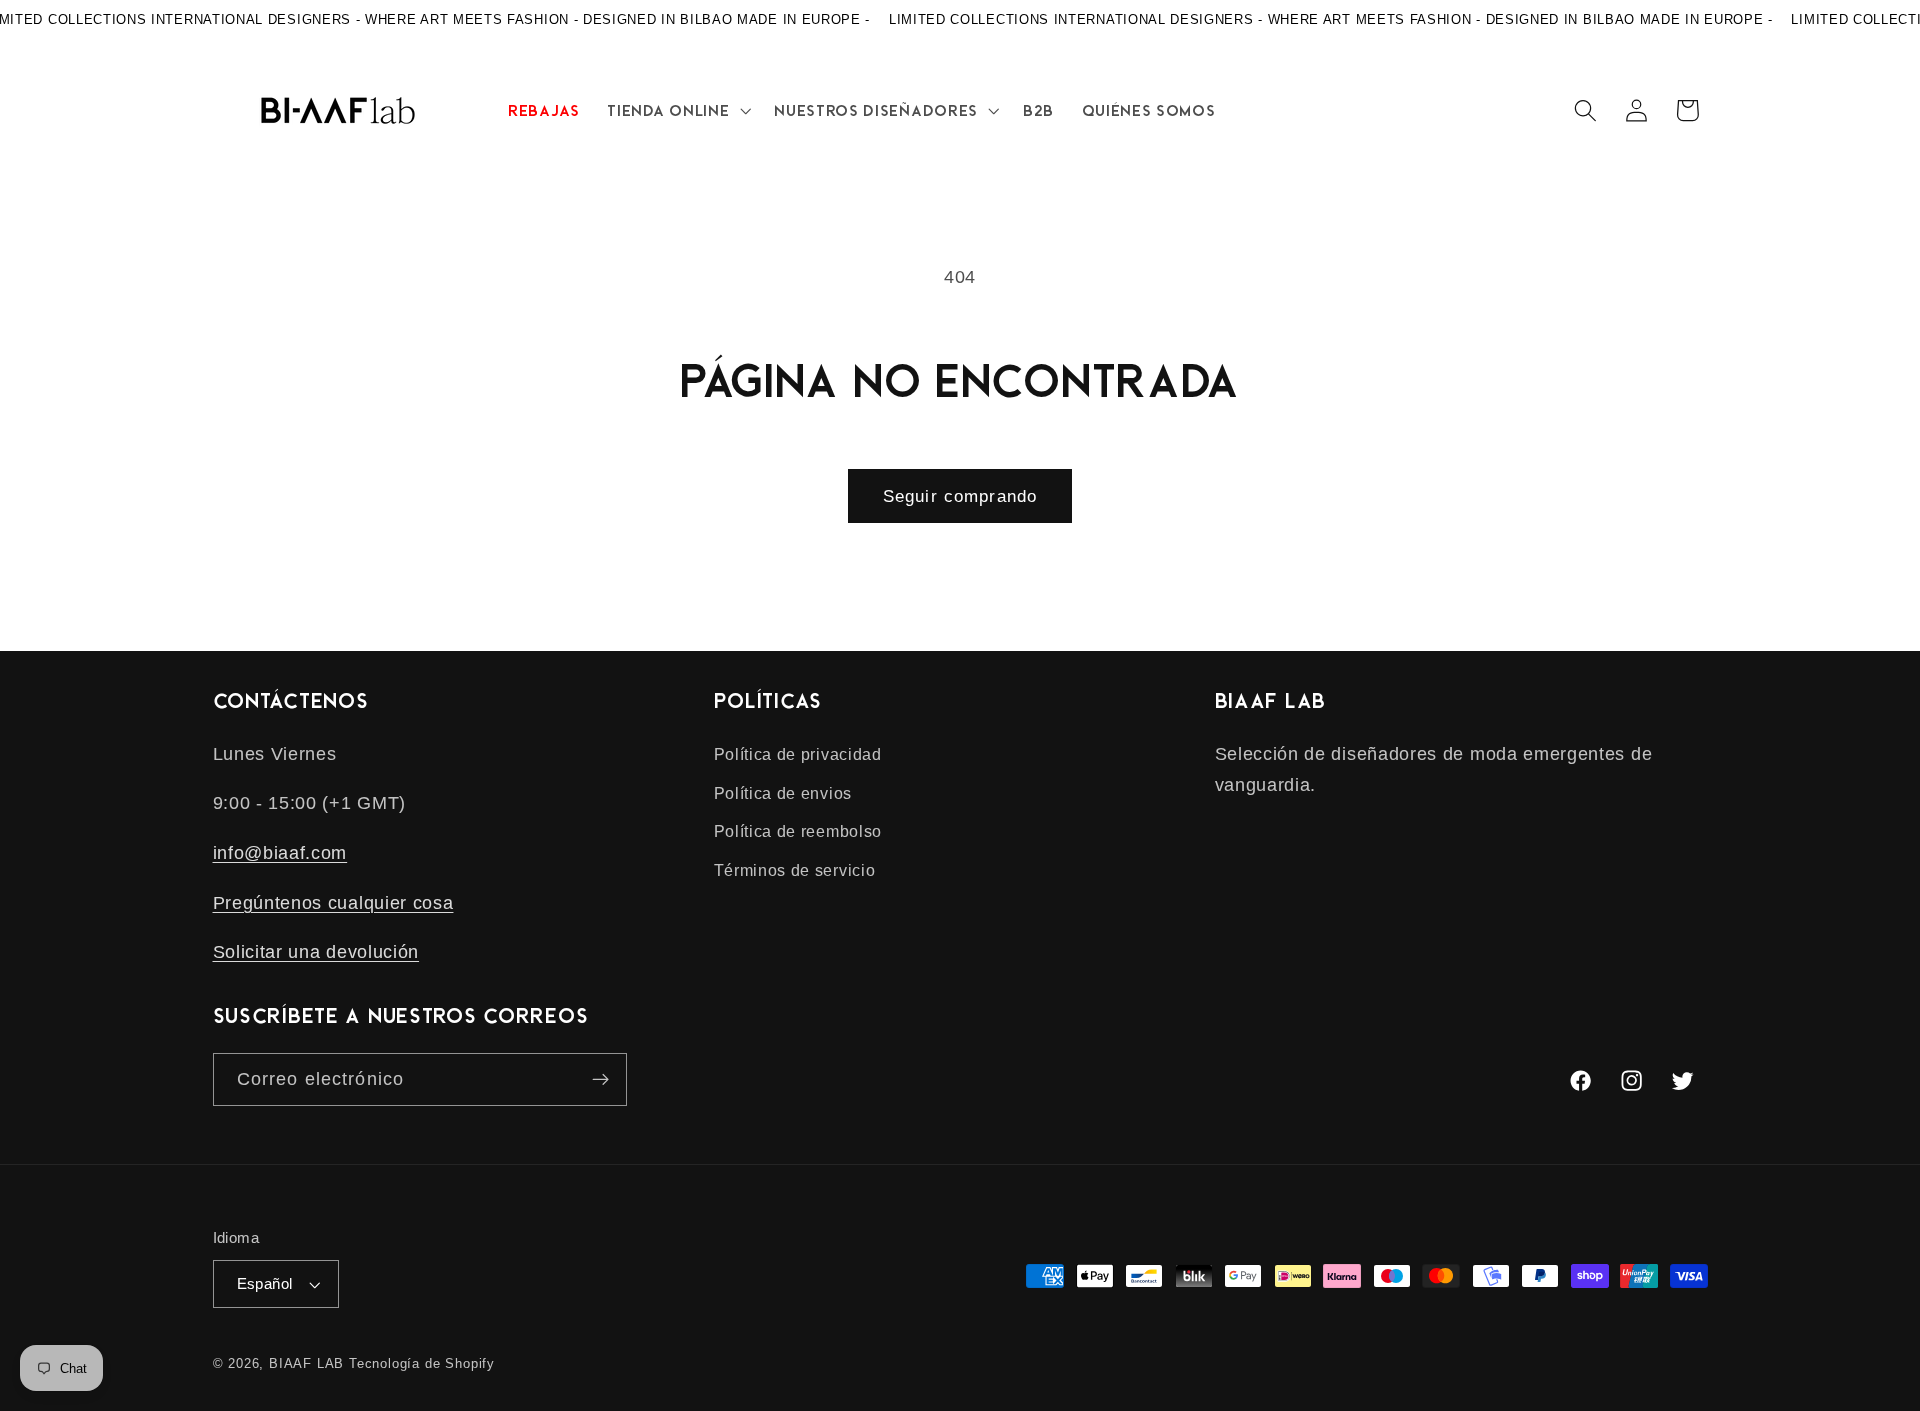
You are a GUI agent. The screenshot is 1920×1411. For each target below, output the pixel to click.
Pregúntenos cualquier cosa (333, 902)
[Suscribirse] (600, 1080)
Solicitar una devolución (316, 951)
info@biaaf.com (280, 852)
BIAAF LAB (306, 1364)
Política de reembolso (798, 831)
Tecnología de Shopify (422, 1364)
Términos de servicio (795, 870)
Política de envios (783, 793)
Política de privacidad (798, 754)
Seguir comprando (960, 496)
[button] (677, 110)
